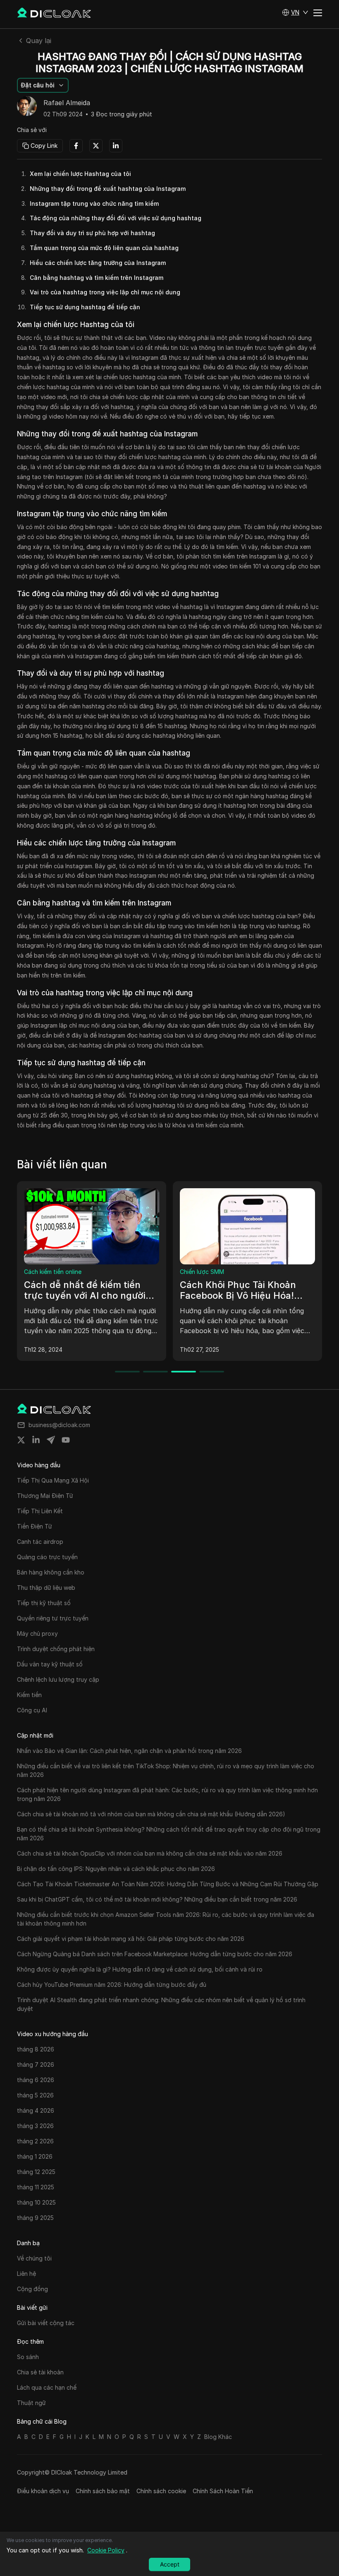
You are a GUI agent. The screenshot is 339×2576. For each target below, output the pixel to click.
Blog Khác (218, 2437)
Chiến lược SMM (202, 1272)
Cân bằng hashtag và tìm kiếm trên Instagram (97, 278)
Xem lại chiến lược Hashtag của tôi (80, 174)
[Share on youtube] (66, 1440)
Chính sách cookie (161, 2491)
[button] (295, 12)
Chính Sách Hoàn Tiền (223, 2491)
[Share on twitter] (21, 1440)
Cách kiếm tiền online (53, 1272)
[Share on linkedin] (36, 1440)
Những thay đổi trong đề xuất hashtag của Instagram (108, 189)
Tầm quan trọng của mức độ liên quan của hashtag (104, 248)
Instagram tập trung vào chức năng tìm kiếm (94, 203)
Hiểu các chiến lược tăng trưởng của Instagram (98, 263)
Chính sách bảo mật (103, 2491)
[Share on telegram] (51, 1440)
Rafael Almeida (67, 103)
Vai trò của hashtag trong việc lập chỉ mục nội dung (105, 292)
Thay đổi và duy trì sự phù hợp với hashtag (92, 233)
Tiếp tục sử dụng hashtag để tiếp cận (85, 307)
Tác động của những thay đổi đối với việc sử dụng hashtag (116, 218)
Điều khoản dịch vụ (43, 2491)
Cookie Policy (106, 2550)
